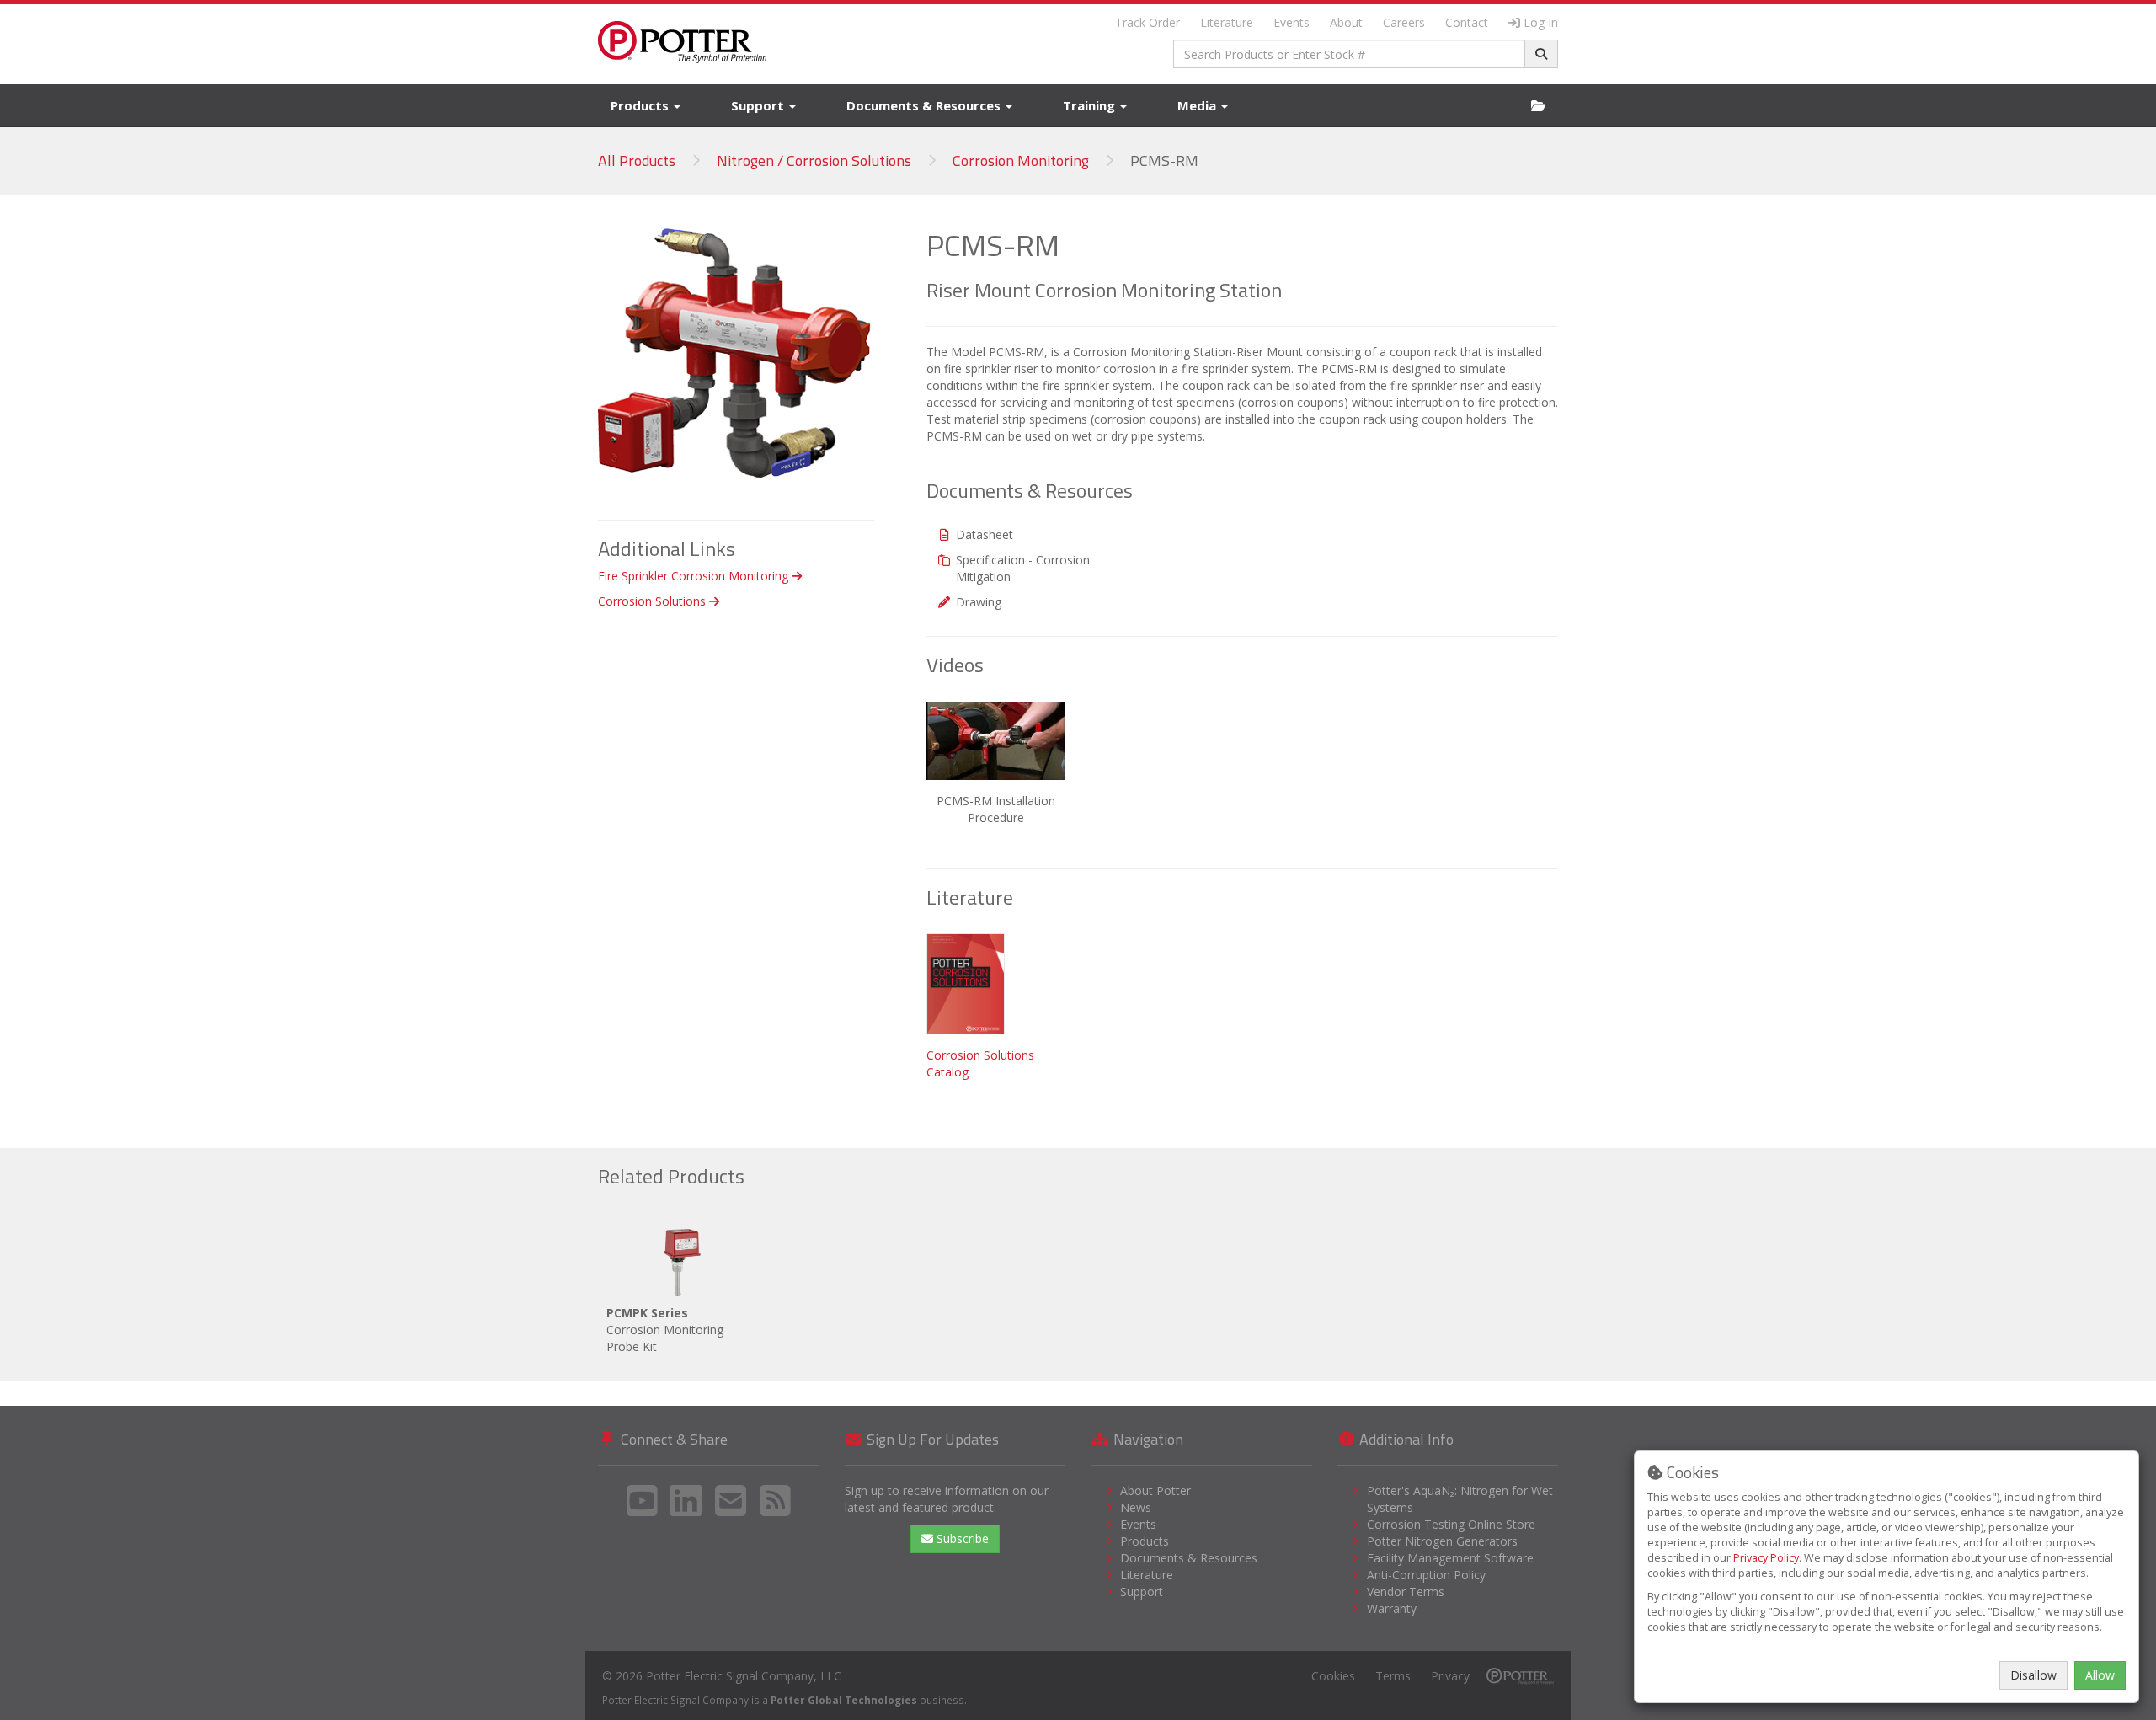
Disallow (2033, 1675)
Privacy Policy (1766, 1558)
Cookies (1333, 1676)
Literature (1227, 22)
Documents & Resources (925, 105)
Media (1198, 105)
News (1136, 1507)
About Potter (1155, 1490)
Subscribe (961, 1538)
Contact (1467, 22)
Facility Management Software (1450, 1558)
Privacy (1450, 1676)
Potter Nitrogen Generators (1442, 1541)
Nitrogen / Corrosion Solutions (814, 160)
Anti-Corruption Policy (1426, 1575)
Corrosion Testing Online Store (1451, 1524)
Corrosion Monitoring (1021, 160)
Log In (1541, 22)
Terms (1393, 1676)
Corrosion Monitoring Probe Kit (665, 1330)
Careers (1404, 22)
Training (1091, 105)
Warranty (1392, 1608)
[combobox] (1350, 54)
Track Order (1147, 22)
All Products (637, 160)
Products (641, 105)
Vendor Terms (1406, 1592)
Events (1291, 22)
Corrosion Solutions (654, 601)
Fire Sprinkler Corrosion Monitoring (695, 576)
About (1346, 22)
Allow (2100, 1675)
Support (759, 105)
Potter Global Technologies (844, 1700)
